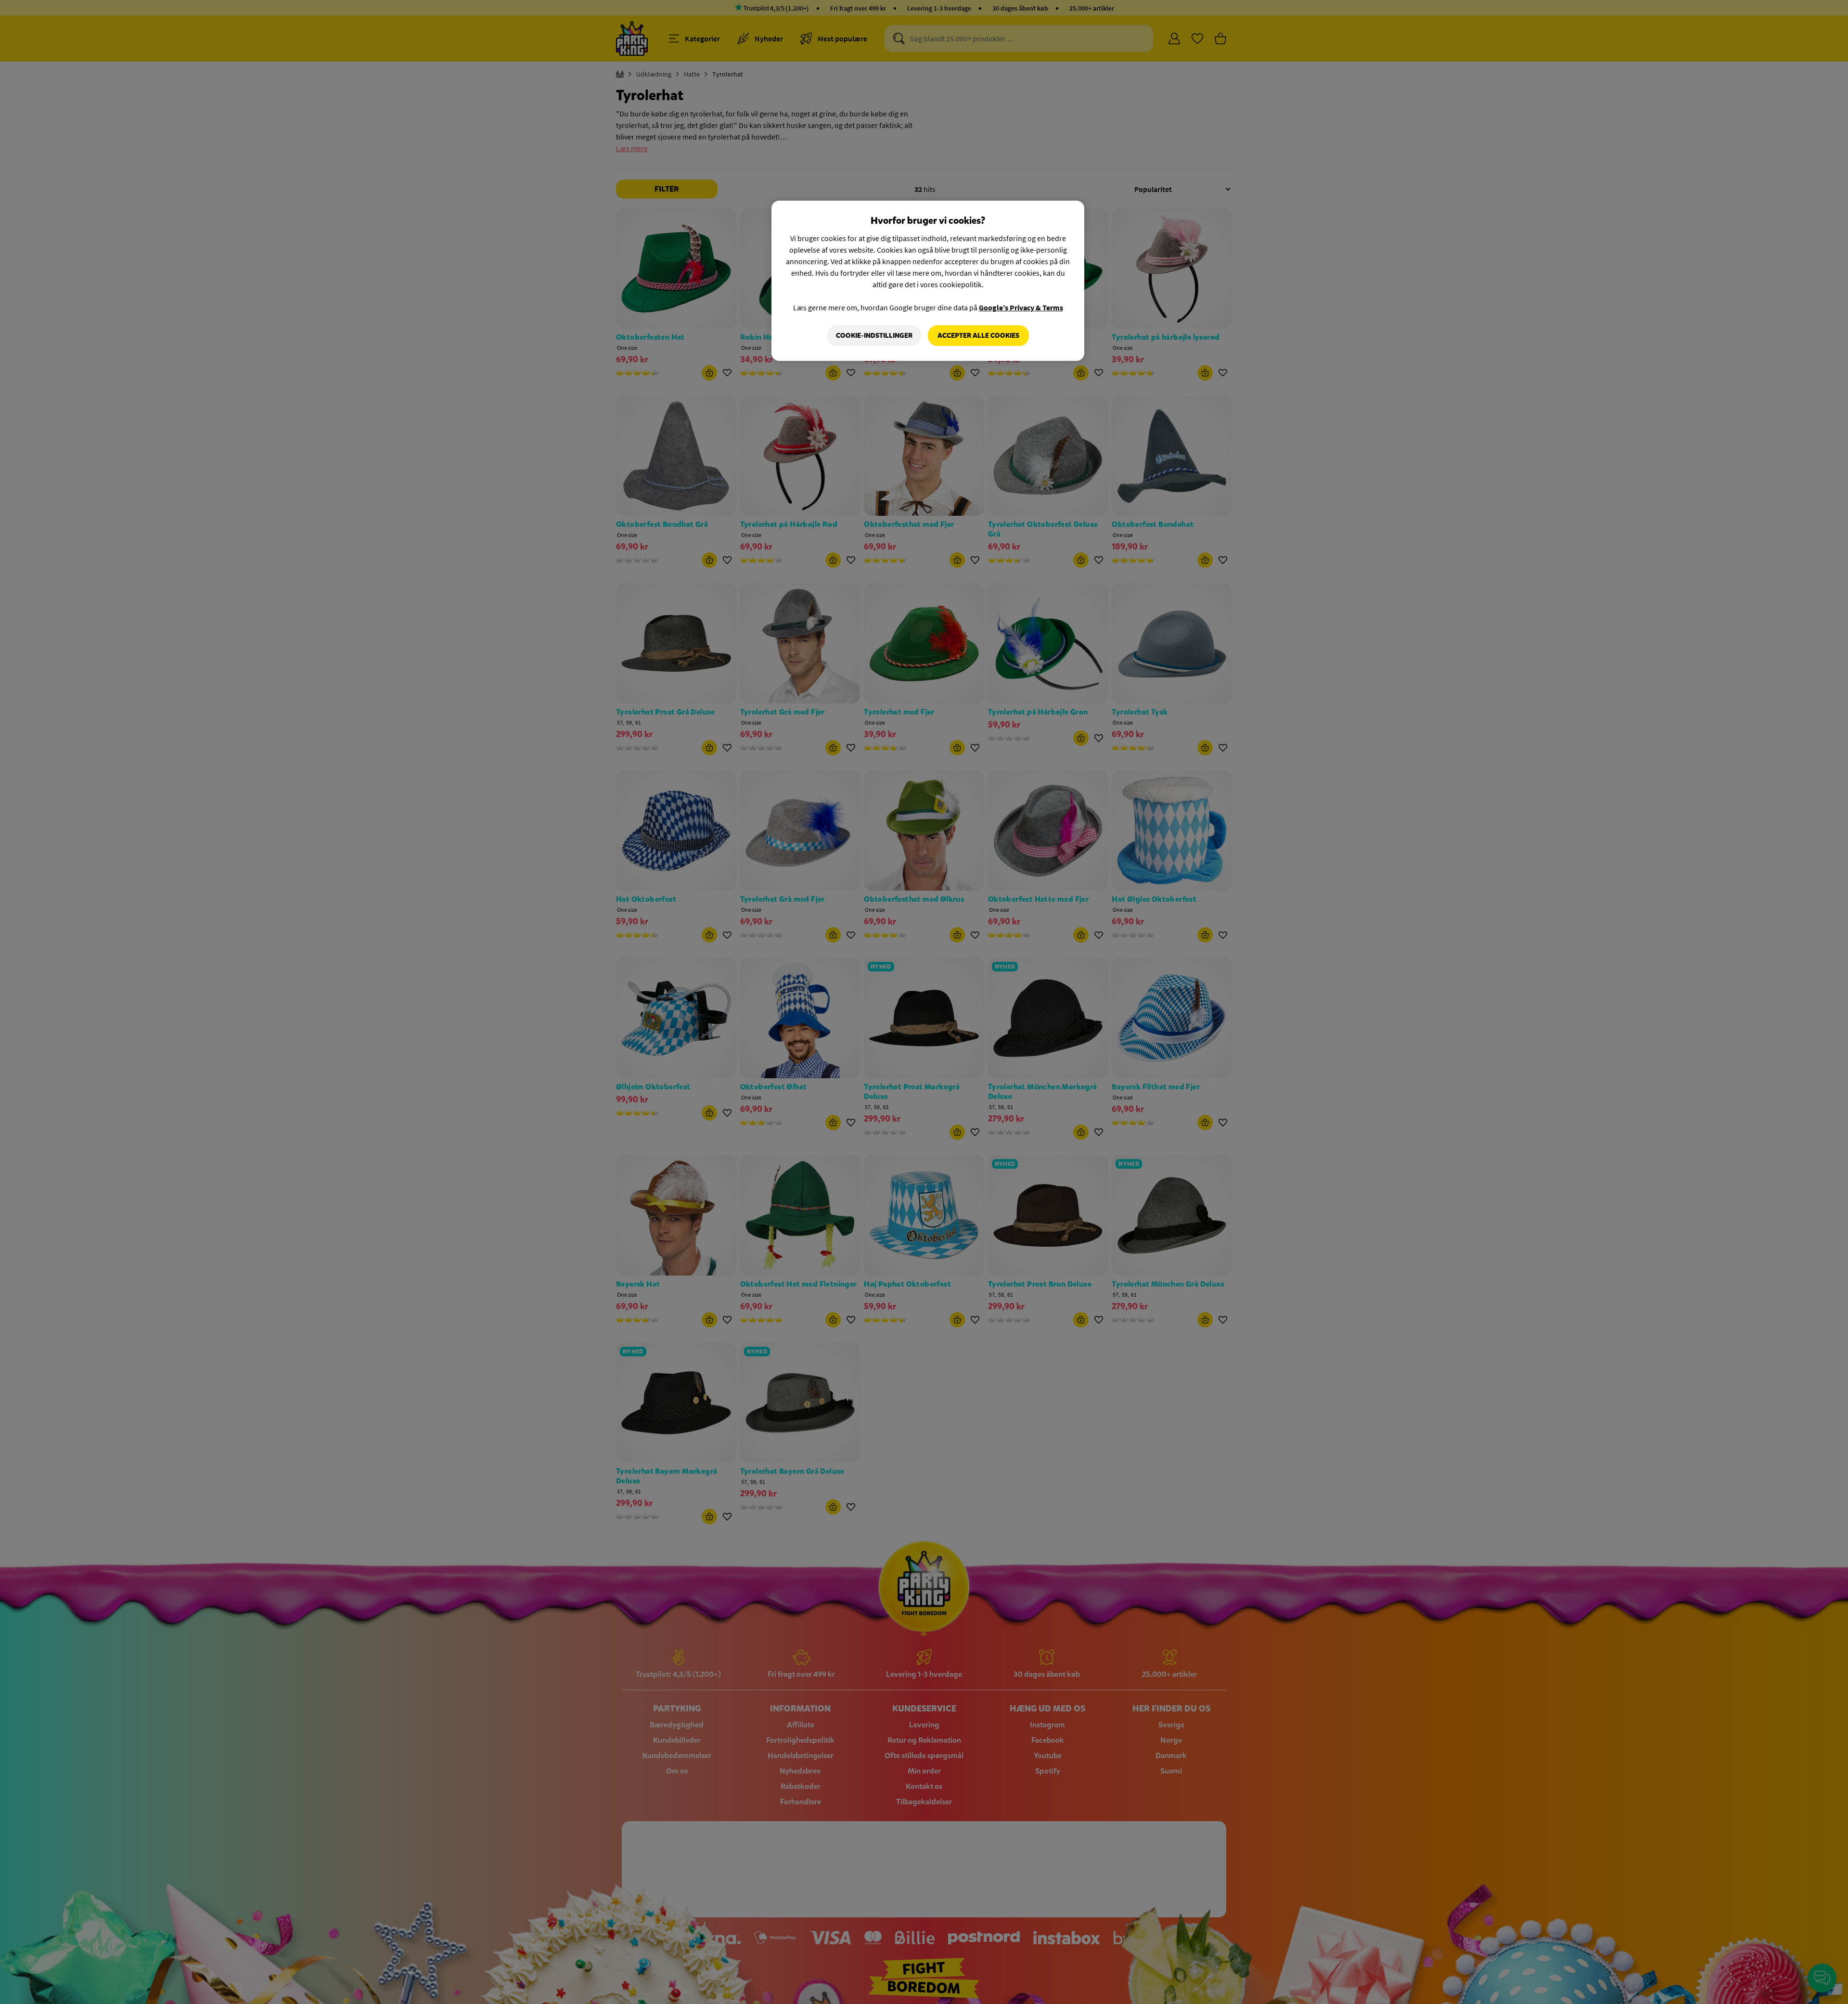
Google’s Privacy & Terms (1021, 307)
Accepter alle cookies (978, 336)
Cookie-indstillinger (874, 336)
